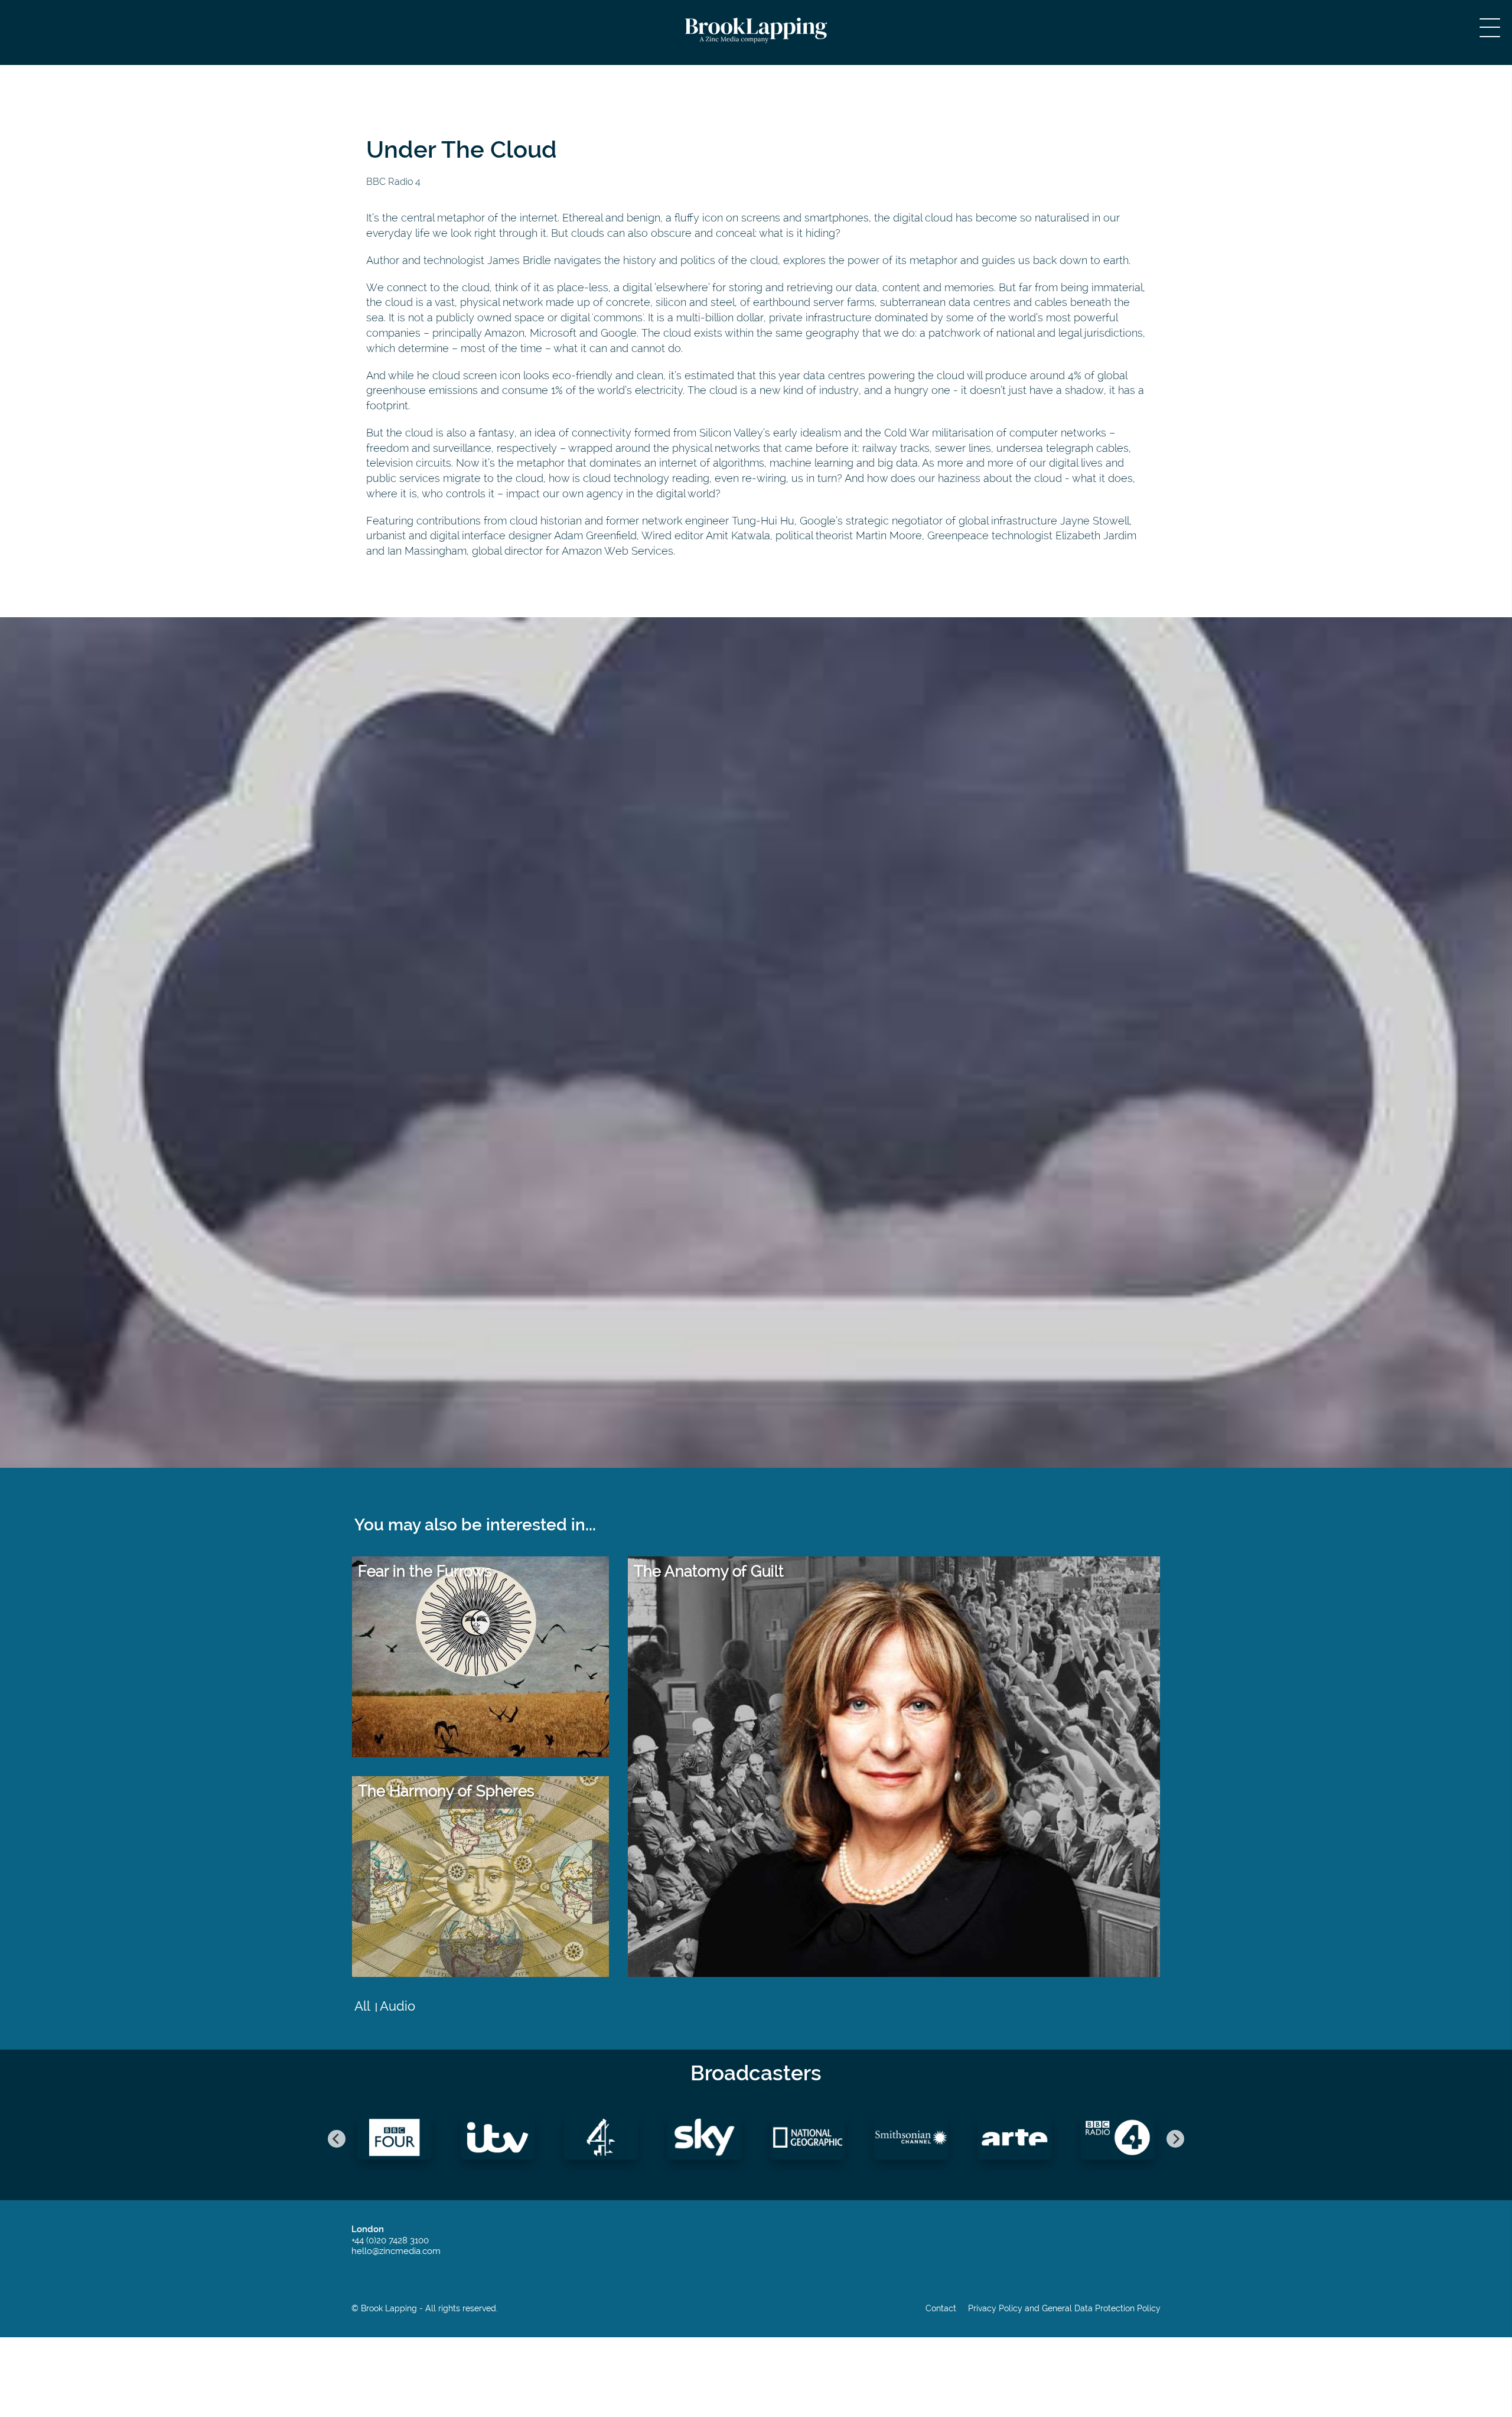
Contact (941, 2309)
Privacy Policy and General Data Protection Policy (1064, 2309)
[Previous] (337, 2139)
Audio (397, 2006)
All (362, 2006)
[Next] (1175, 2139)
